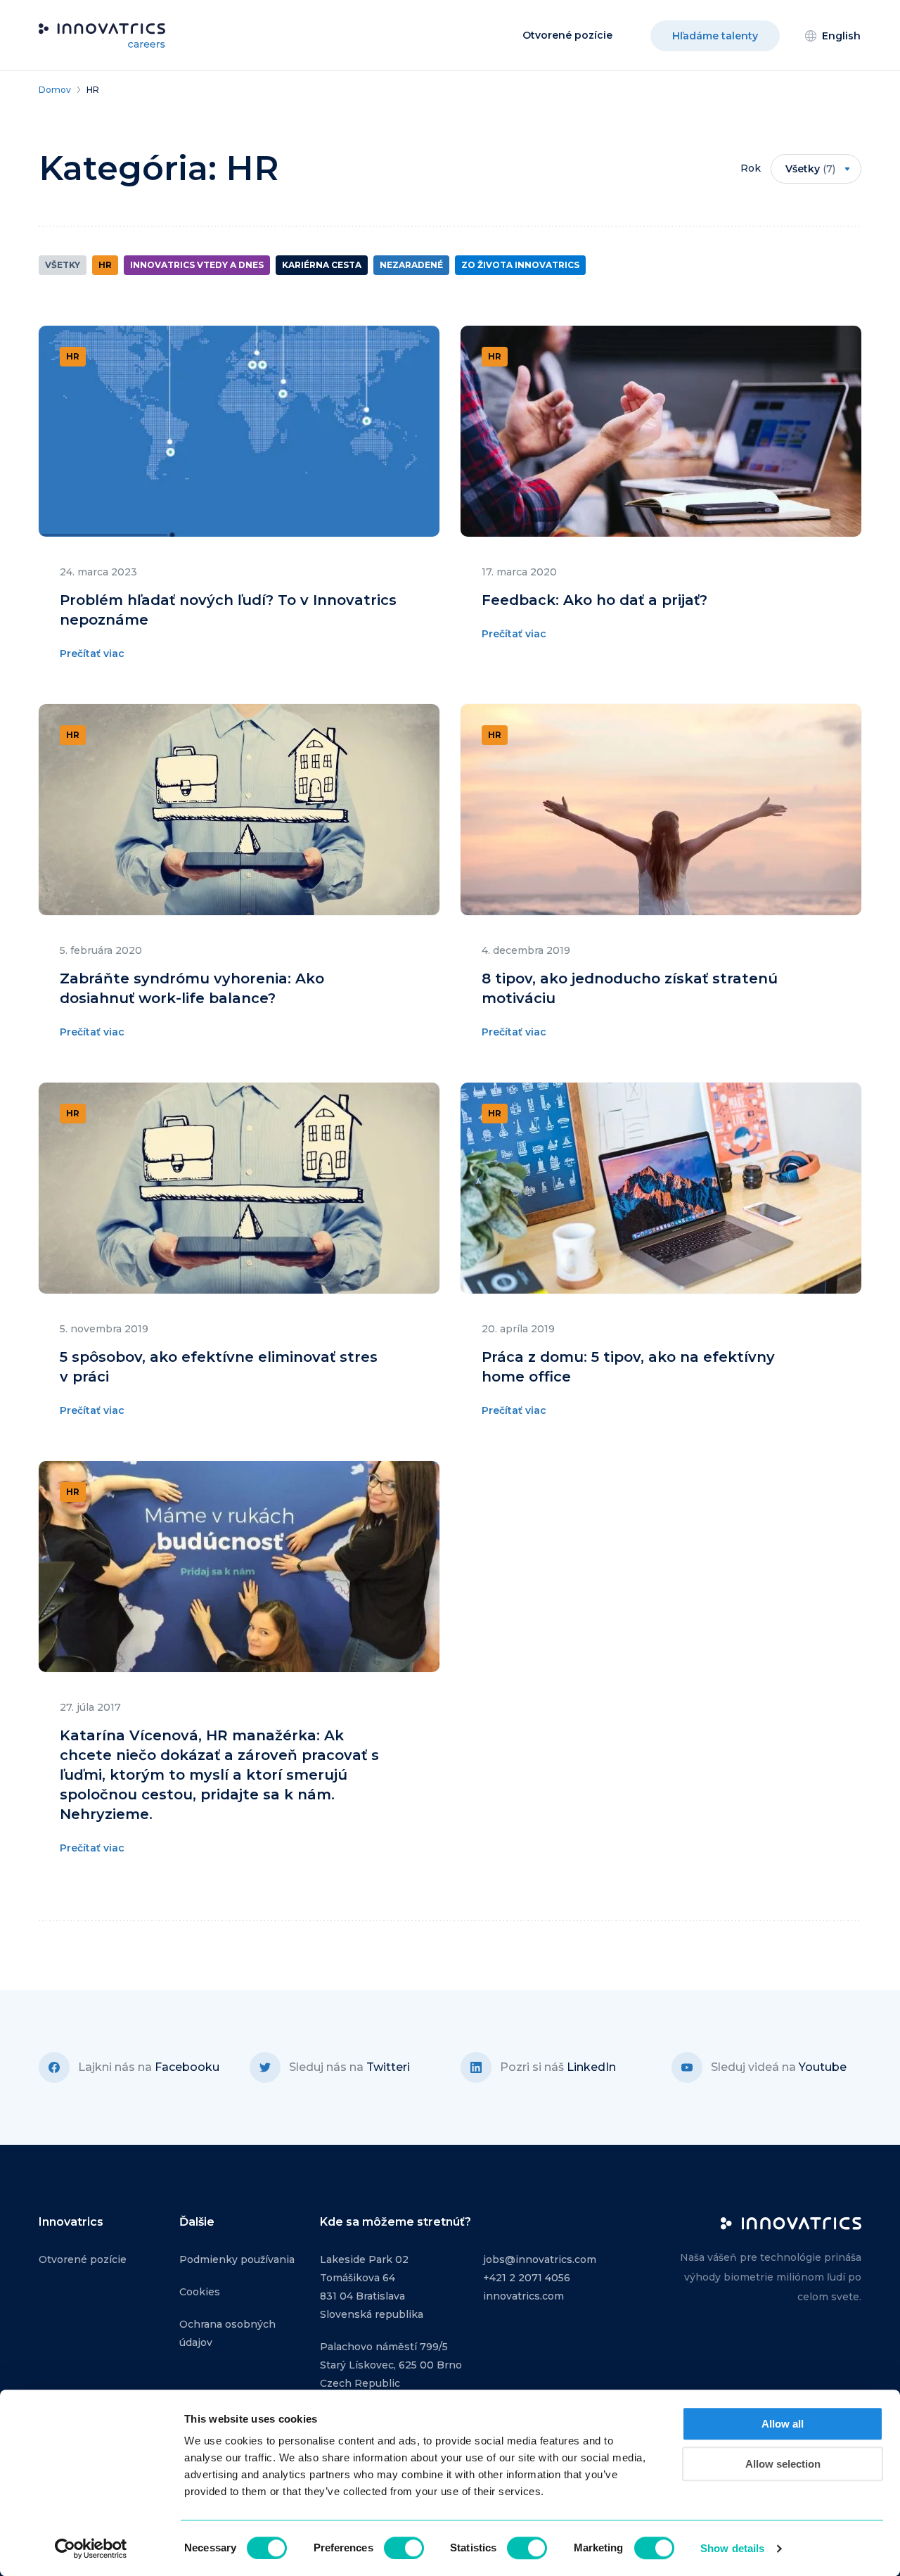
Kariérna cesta (322, 265)
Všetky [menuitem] (810, 169)
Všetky (63, 265)
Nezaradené (411, 265)
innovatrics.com (523, 2296)
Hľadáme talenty (715, 36)
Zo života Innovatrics (520, 265)
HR (105, 265)
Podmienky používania (237, 2259)
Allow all (783, 2424)
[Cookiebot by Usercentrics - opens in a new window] (91, 2549)
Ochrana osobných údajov (227, 2333)
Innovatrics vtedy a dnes (197, 265)
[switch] (404, 2548)
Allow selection (783, 2464)
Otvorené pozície (567, 35)
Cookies (200, 2292)
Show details (732, 2548)
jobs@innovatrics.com (540, 2259)
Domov (55, 90)
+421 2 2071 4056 (527, 2278)
